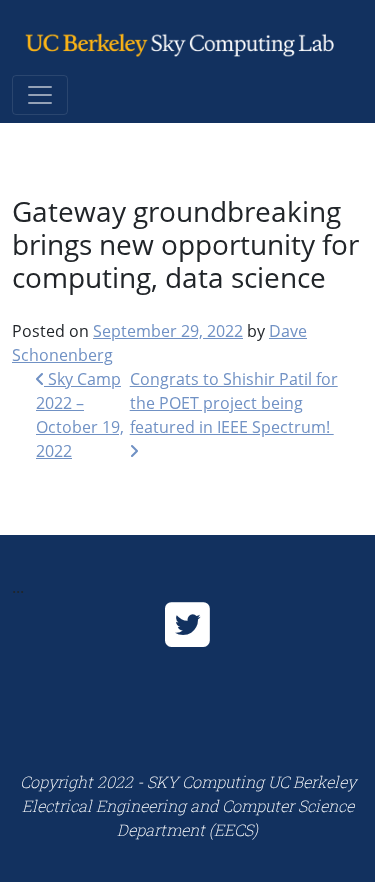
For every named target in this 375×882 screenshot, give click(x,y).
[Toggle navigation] (40, 95)
